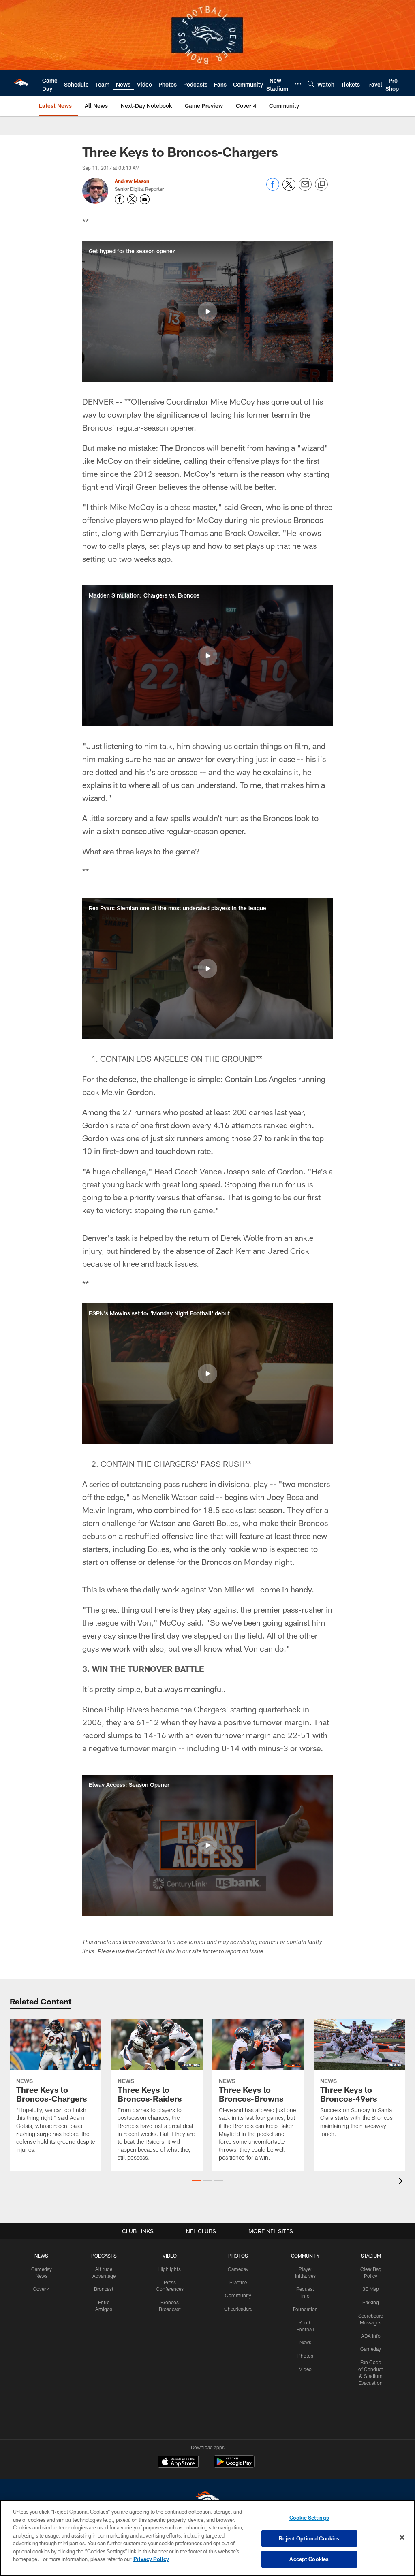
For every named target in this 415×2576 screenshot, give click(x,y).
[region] (207, 2538)
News (305, 2342)
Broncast (104, 2289)
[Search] (311, 84)
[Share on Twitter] (289, 189)
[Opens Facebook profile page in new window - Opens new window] (120, 199)
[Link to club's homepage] (21, 83)
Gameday (238, 2269)
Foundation (305, 2309)
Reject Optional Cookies (309, 2538)
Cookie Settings (309, 2518)
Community (238, 2295)
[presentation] (402, 2182)
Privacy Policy (151, 2559)
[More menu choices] (298, 84)
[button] (207, 312)
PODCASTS (104, 2256)
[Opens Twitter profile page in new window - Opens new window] (132, 199)
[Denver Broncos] (207, 2499)
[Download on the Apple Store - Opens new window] (178, 2463)
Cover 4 (41, 2289)
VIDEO (170, 2256)
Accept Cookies (309, 2559)
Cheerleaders (238, 2309)
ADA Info (371, 2336)
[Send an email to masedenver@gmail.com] (145, 199)
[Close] (402, 2538)
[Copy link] (321, 185)
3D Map (371, 2289)
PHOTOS (238, 2256)
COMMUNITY (305, 2256)
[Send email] (305, 189)
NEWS (41, 2256)
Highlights (170, 2269)
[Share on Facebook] (273, 189)
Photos (305, 2356)
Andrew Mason (132, 181)
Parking (371, 2302)
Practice (238, 2282)
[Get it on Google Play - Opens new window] (234, 2466)
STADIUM (371, 2256)
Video (305, 2369)
